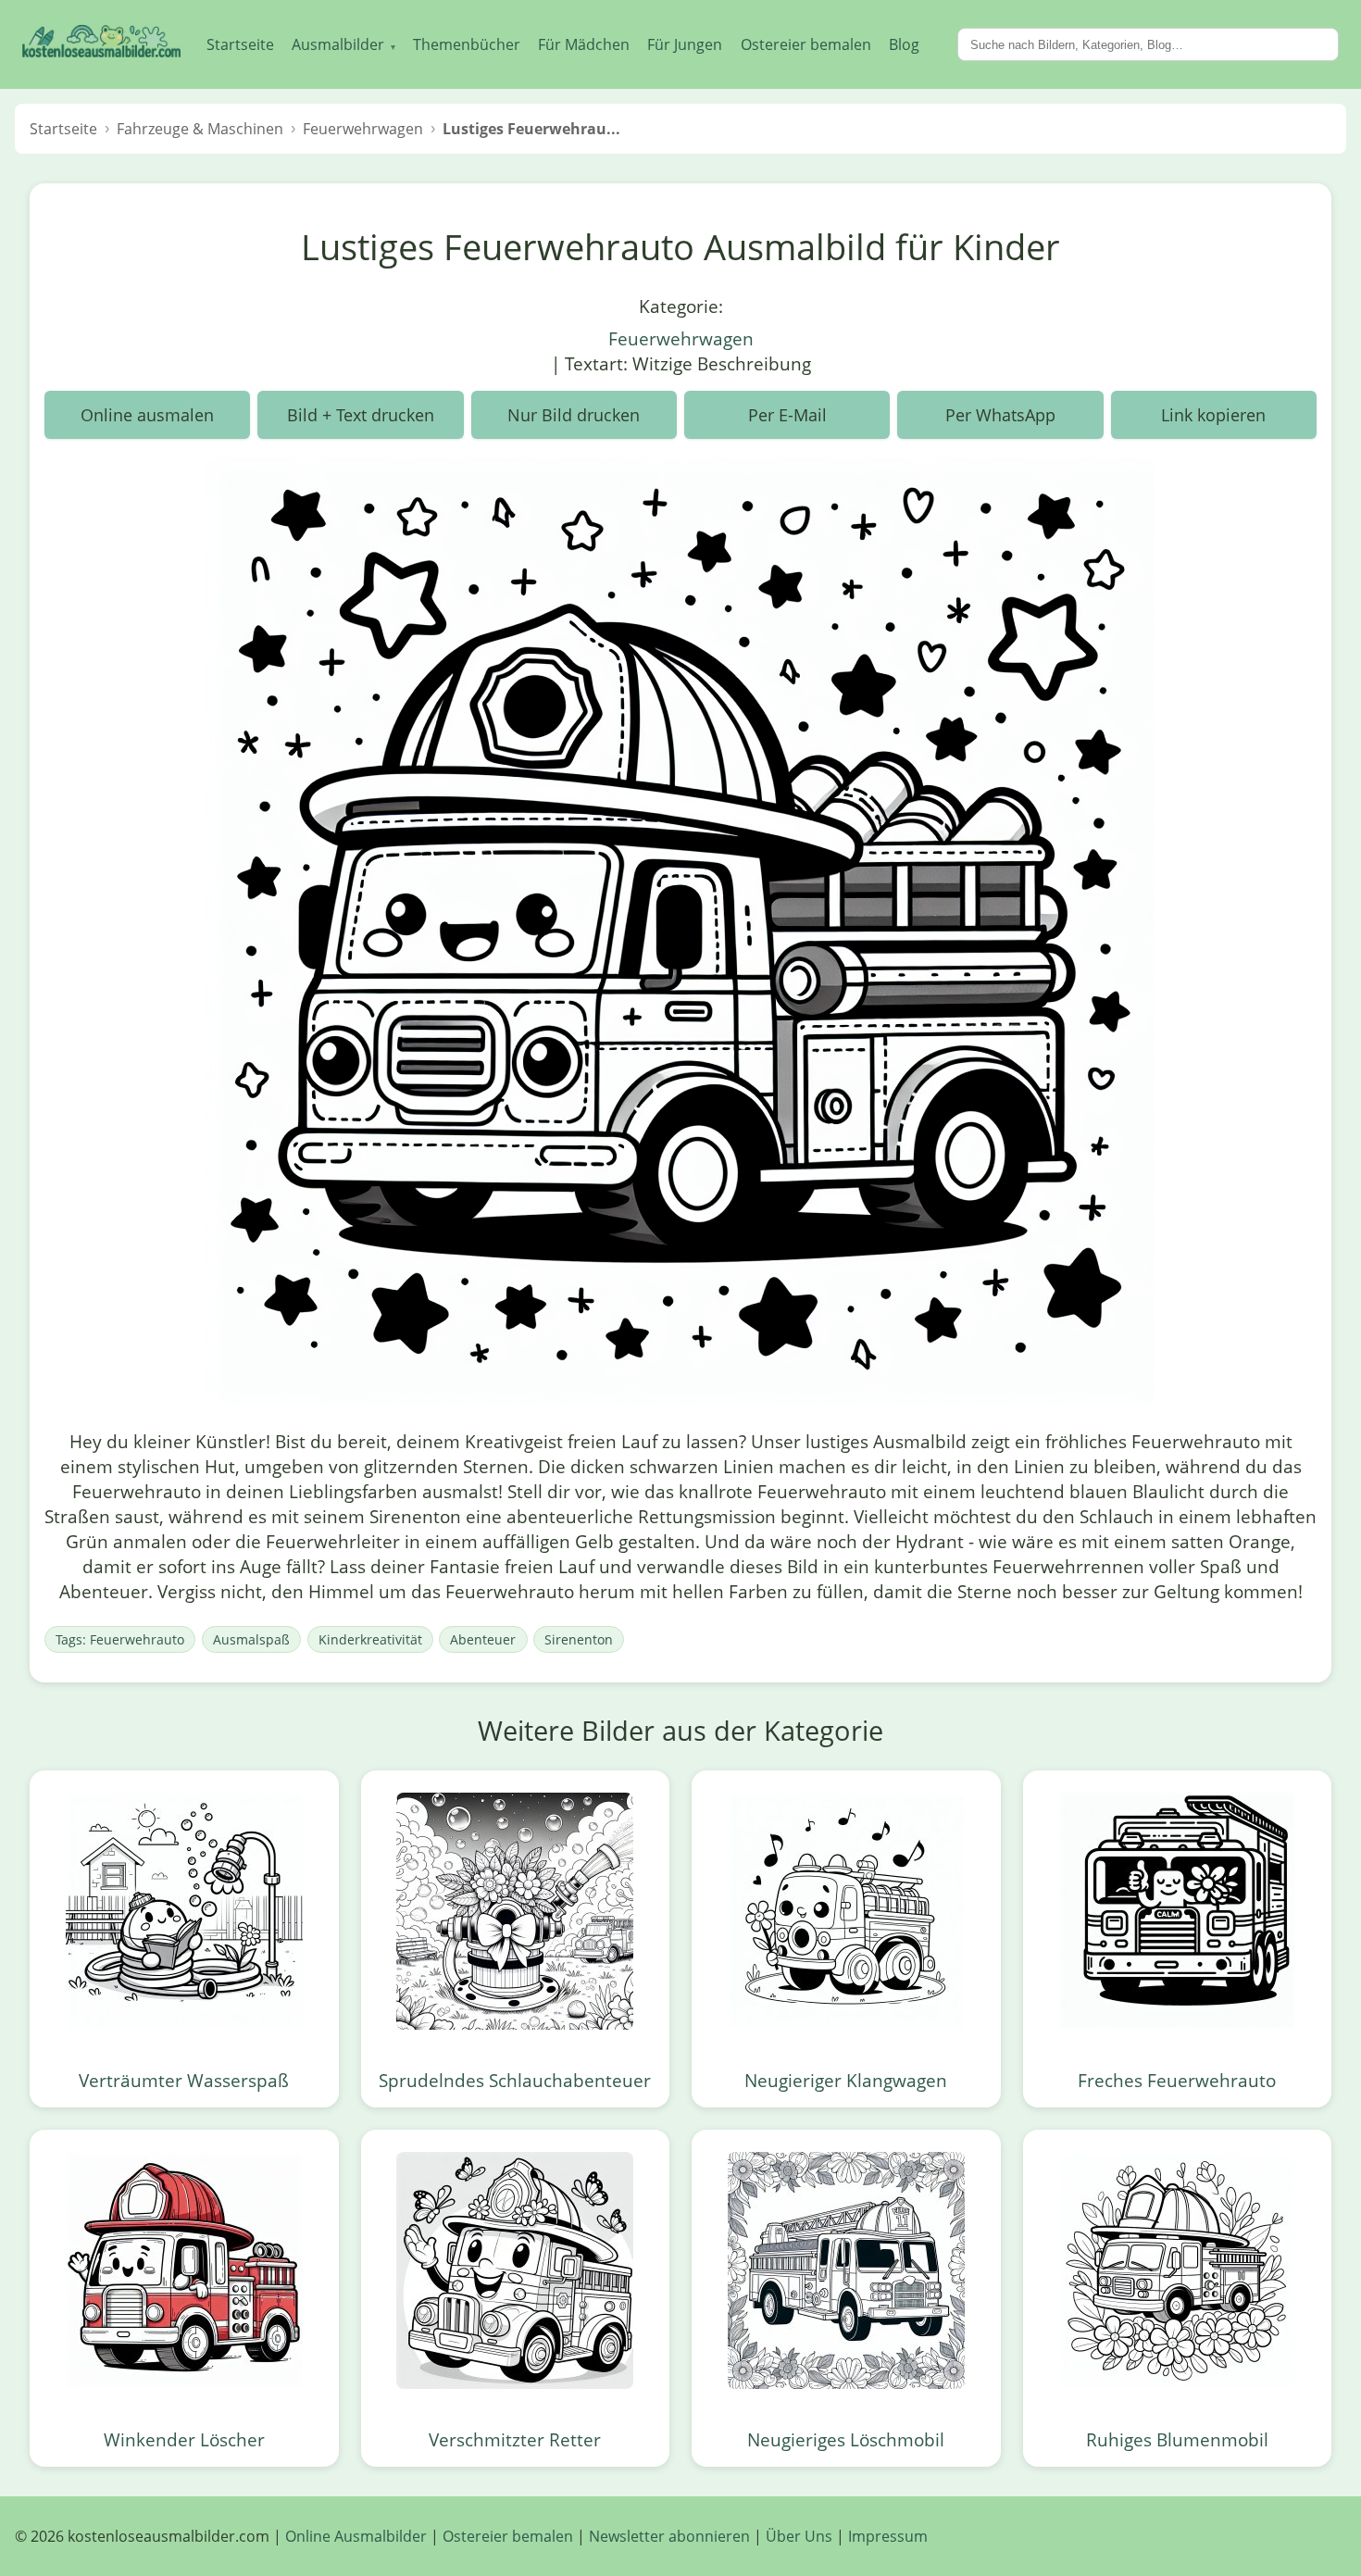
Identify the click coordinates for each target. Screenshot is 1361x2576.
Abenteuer (483, 1639)
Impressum (888, 2536)
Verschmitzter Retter (515, 2439)
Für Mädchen (584, 44)
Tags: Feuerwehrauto (120, 1639)
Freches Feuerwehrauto (1177, 2080)
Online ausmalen (147, 415)
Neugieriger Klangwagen (846, 2080)
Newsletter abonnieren (669, 2536)
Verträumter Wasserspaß (184, 2080)
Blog (904, 44)
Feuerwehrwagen (681, 338)
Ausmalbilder (343, 44)
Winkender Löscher (184, 2439)
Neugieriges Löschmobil (846, 2439)
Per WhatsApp (1000, 415)
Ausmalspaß (251, 1639)
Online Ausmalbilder (356, 2536)
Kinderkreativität (370, 1639)
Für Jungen (685, 44)
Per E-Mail (787, 415)
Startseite (240, 44)
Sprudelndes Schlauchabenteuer (515, 2080)
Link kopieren (1213, 415)
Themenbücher (467, 44)
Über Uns (799, 2536)
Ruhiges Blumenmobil (1177, 2439)
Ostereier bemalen (806, 44)
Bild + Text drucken (361, 415)
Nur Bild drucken (574, 415)
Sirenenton (579, 1639)
